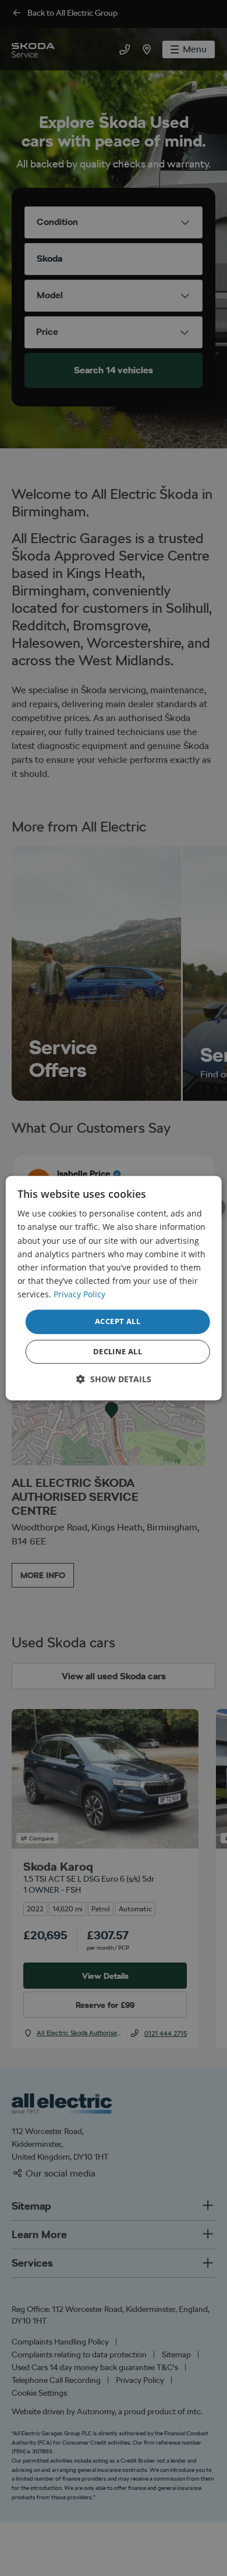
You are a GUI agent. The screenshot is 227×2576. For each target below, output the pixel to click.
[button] (114, 1379)
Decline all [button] (118, 1351)
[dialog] (114, 1288)
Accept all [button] (118, 1321)
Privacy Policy (79, 1294)
